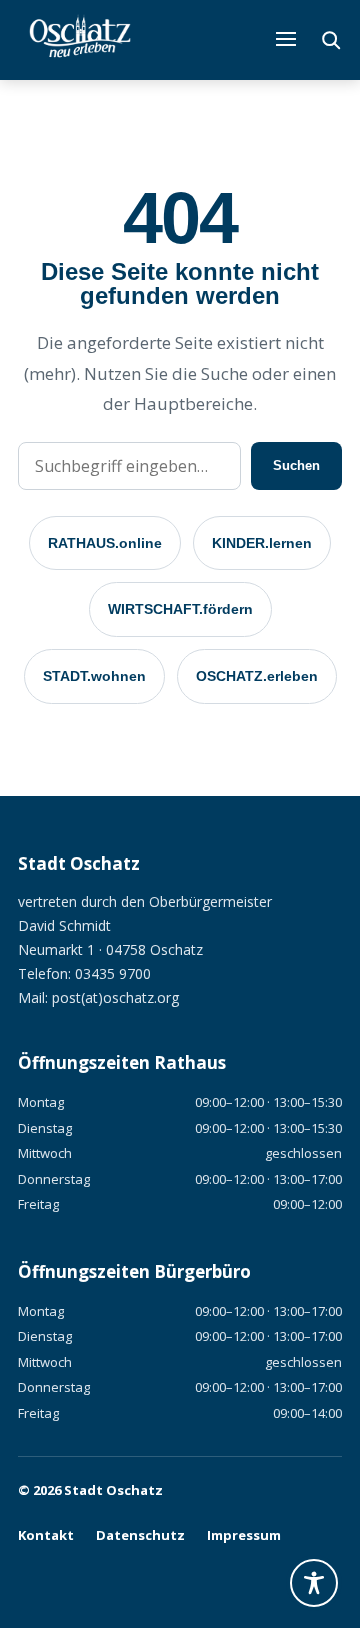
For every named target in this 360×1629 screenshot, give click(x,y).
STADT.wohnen (94, 676)
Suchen (296, 465)
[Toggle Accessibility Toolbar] (314, 1583)
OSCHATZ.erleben (257, 676)
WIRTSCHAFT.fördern (180, 609)
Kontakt (46, 1535)
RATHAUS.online (105, 543)
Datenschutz (140, 1535)
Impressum (244, 1535)
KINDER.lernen (262, 543)
